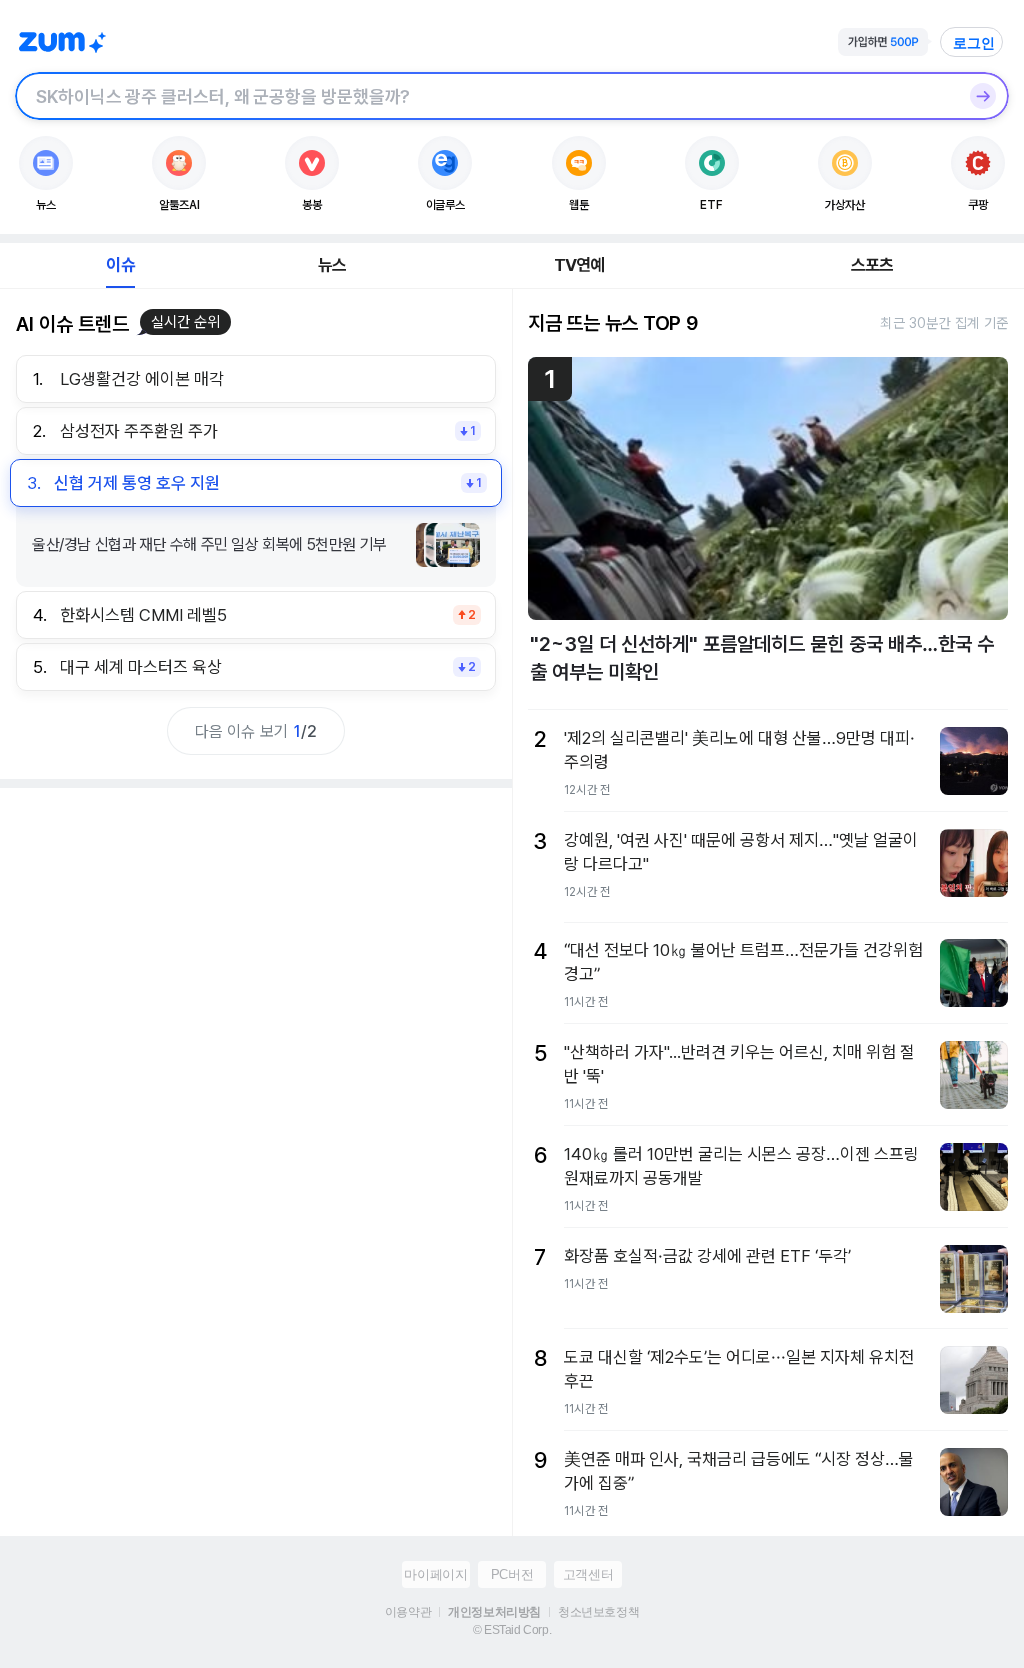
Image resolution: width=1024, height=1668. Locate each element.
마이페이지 (435, 1574)
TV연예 (579, 265)
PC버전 (512, 1574)
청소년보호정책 (598, 1612)
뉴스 (332, 265)
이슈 (120, 265)
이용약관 (408, 1612)
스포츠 (872, 265)
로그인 (974, 43)
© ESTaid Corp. (512, 1630)
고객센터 (588, 1574)
